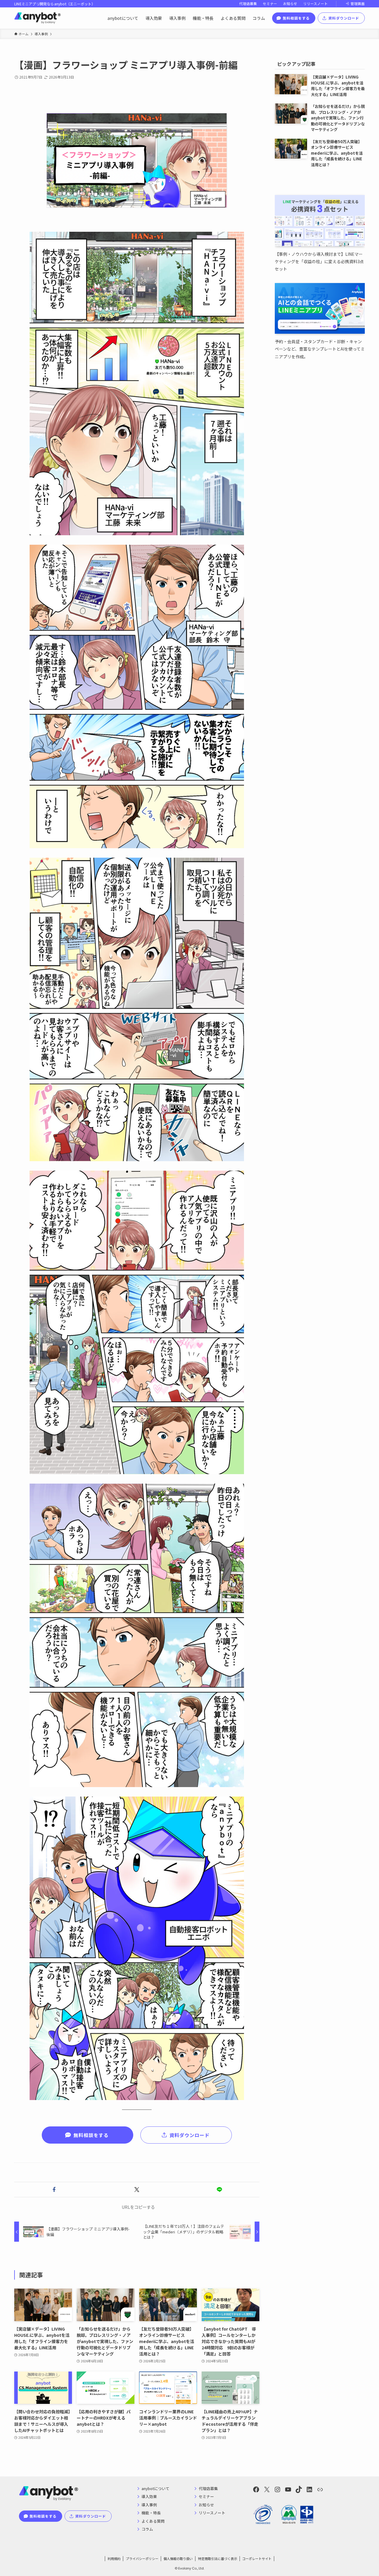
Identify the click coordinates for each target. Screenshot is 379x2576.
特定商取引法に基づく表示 (218, 2559)
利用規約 (114, 2559)
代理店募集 (248, 4)
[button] (54, 2190)
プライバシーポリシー (142, 2559)
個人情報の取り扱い (178, 2559)
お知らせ (290, 4)
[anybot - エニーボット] (37, 18)
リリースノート (315, 4)
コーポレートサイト (257, 2559)
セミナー (270, 4)
